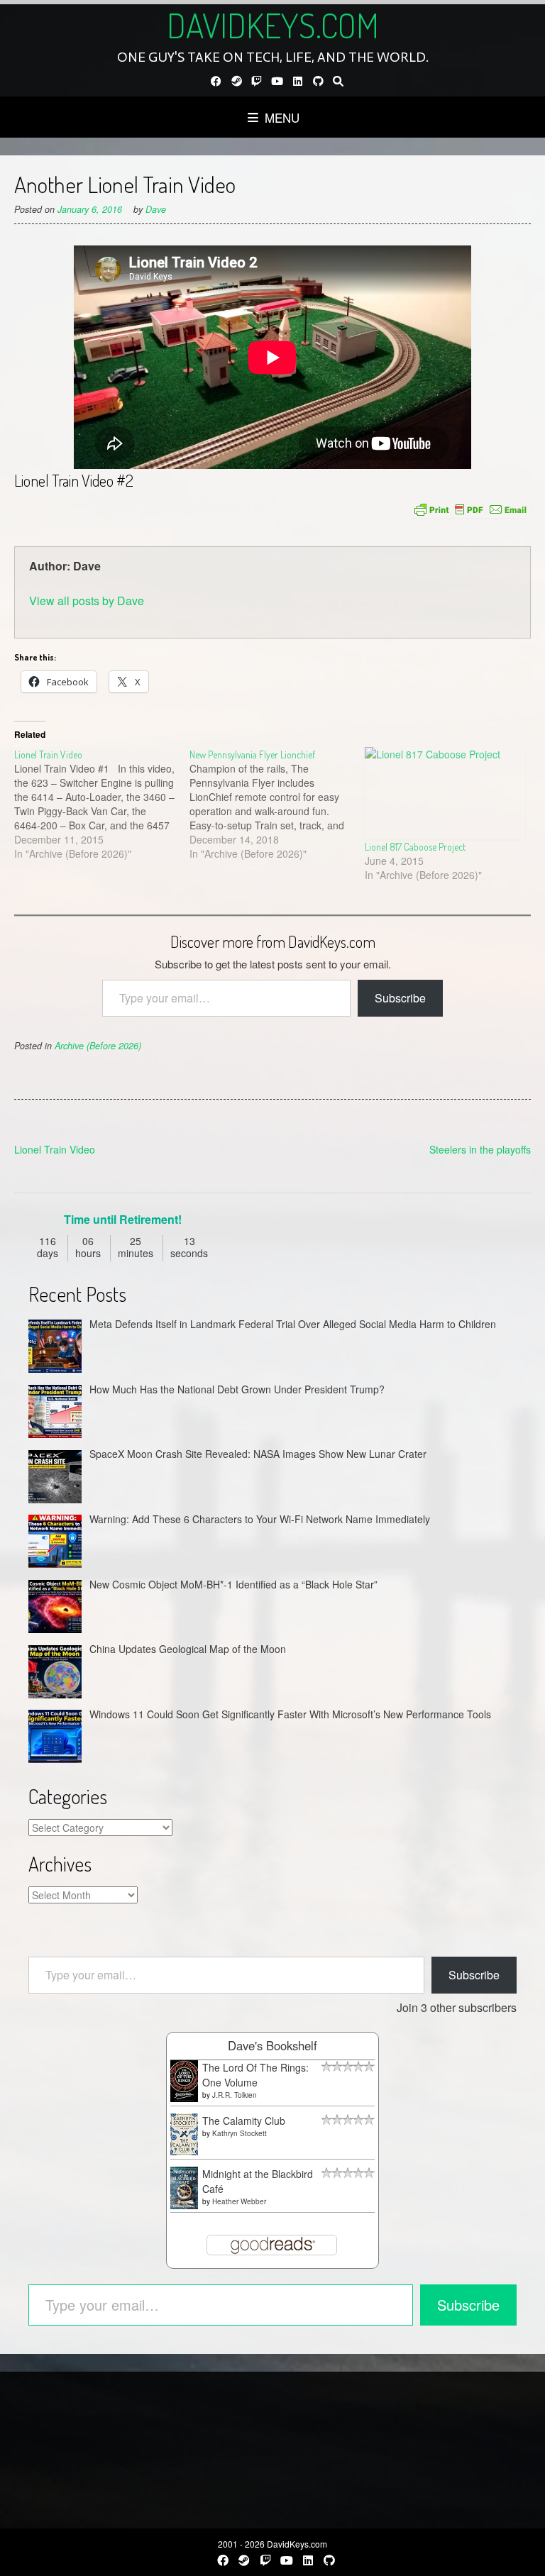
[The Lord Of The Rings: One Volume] (184, 2098)
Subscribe (400, 998)
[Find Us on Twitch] (257, 81)
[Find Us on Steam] (237, 81)
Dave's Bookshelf (272, 2045)
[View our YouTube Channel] (277, 81)
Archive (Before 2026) (98, 1046)
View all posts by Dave (87, 601)
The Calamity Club (244, 2121)
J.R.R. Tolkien (235, 2095)
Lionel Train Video (55, 1149)
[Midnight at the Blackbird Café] (184, 2205)
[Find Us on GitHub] (318, 81)
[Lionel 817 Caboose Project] (445, 793)
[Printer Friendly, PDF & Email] (470, 509)
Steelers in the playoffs (480, 1149)
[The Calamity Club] (184, 2151)
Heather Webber (239, 2201)
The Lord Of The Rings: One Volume (255, 2075)
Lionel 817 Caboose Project (415, 847)
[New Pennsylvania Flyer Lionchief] (277, 804)
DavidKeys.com (273, 25)
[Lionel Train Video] (102, 804)
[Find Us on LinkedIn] (298, 81)
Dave (156, 209)
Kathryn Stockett (240, 2133)
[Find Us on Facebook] (216, 81)
